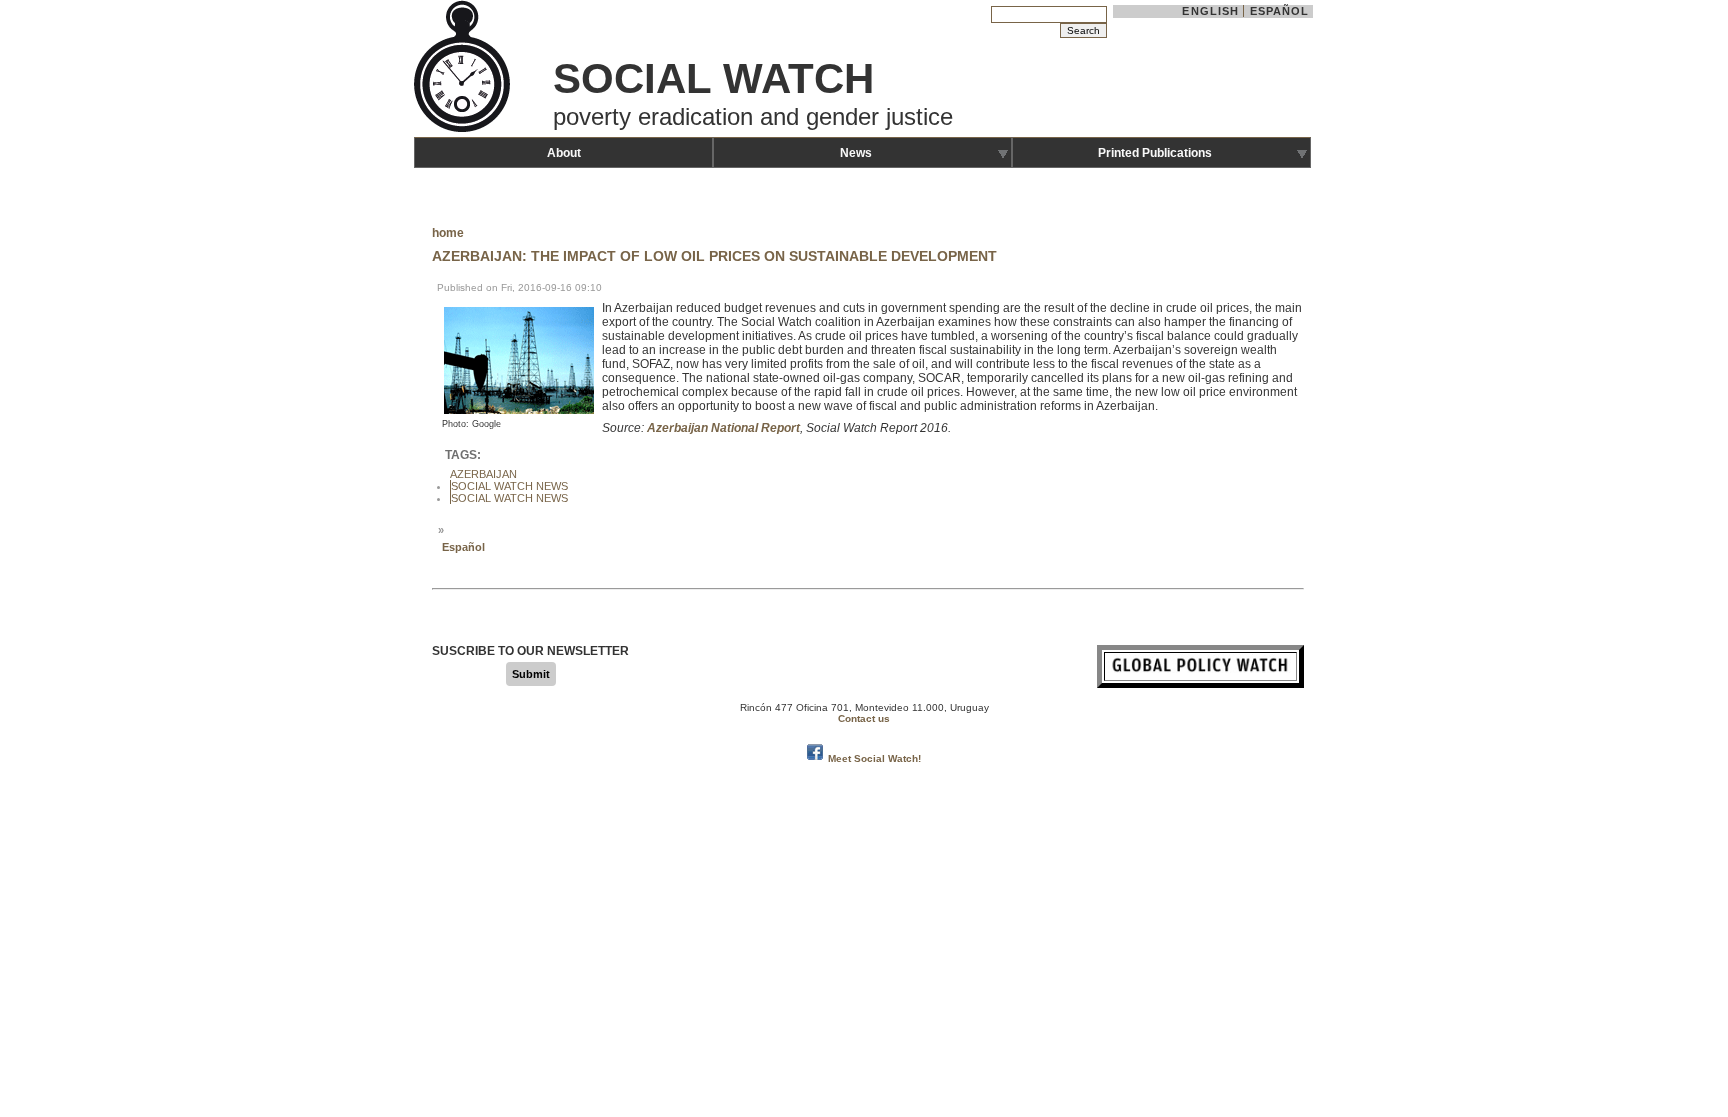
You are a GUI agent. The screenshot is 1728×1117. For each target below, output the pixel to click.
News (856, 153)
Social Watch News (509, 486)
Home (448, 233)
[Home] (464, 130)
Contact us (864, 718)
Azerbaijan (483, 474)
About (564, 153)
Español (1280, 11)
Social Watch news (509, 498)
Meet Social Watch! (874, 758)
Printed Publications (1155, 153)
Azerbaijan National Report (723, 428)
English (1210, 11)
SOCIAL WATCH (713, 78)
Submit (531, 674)
